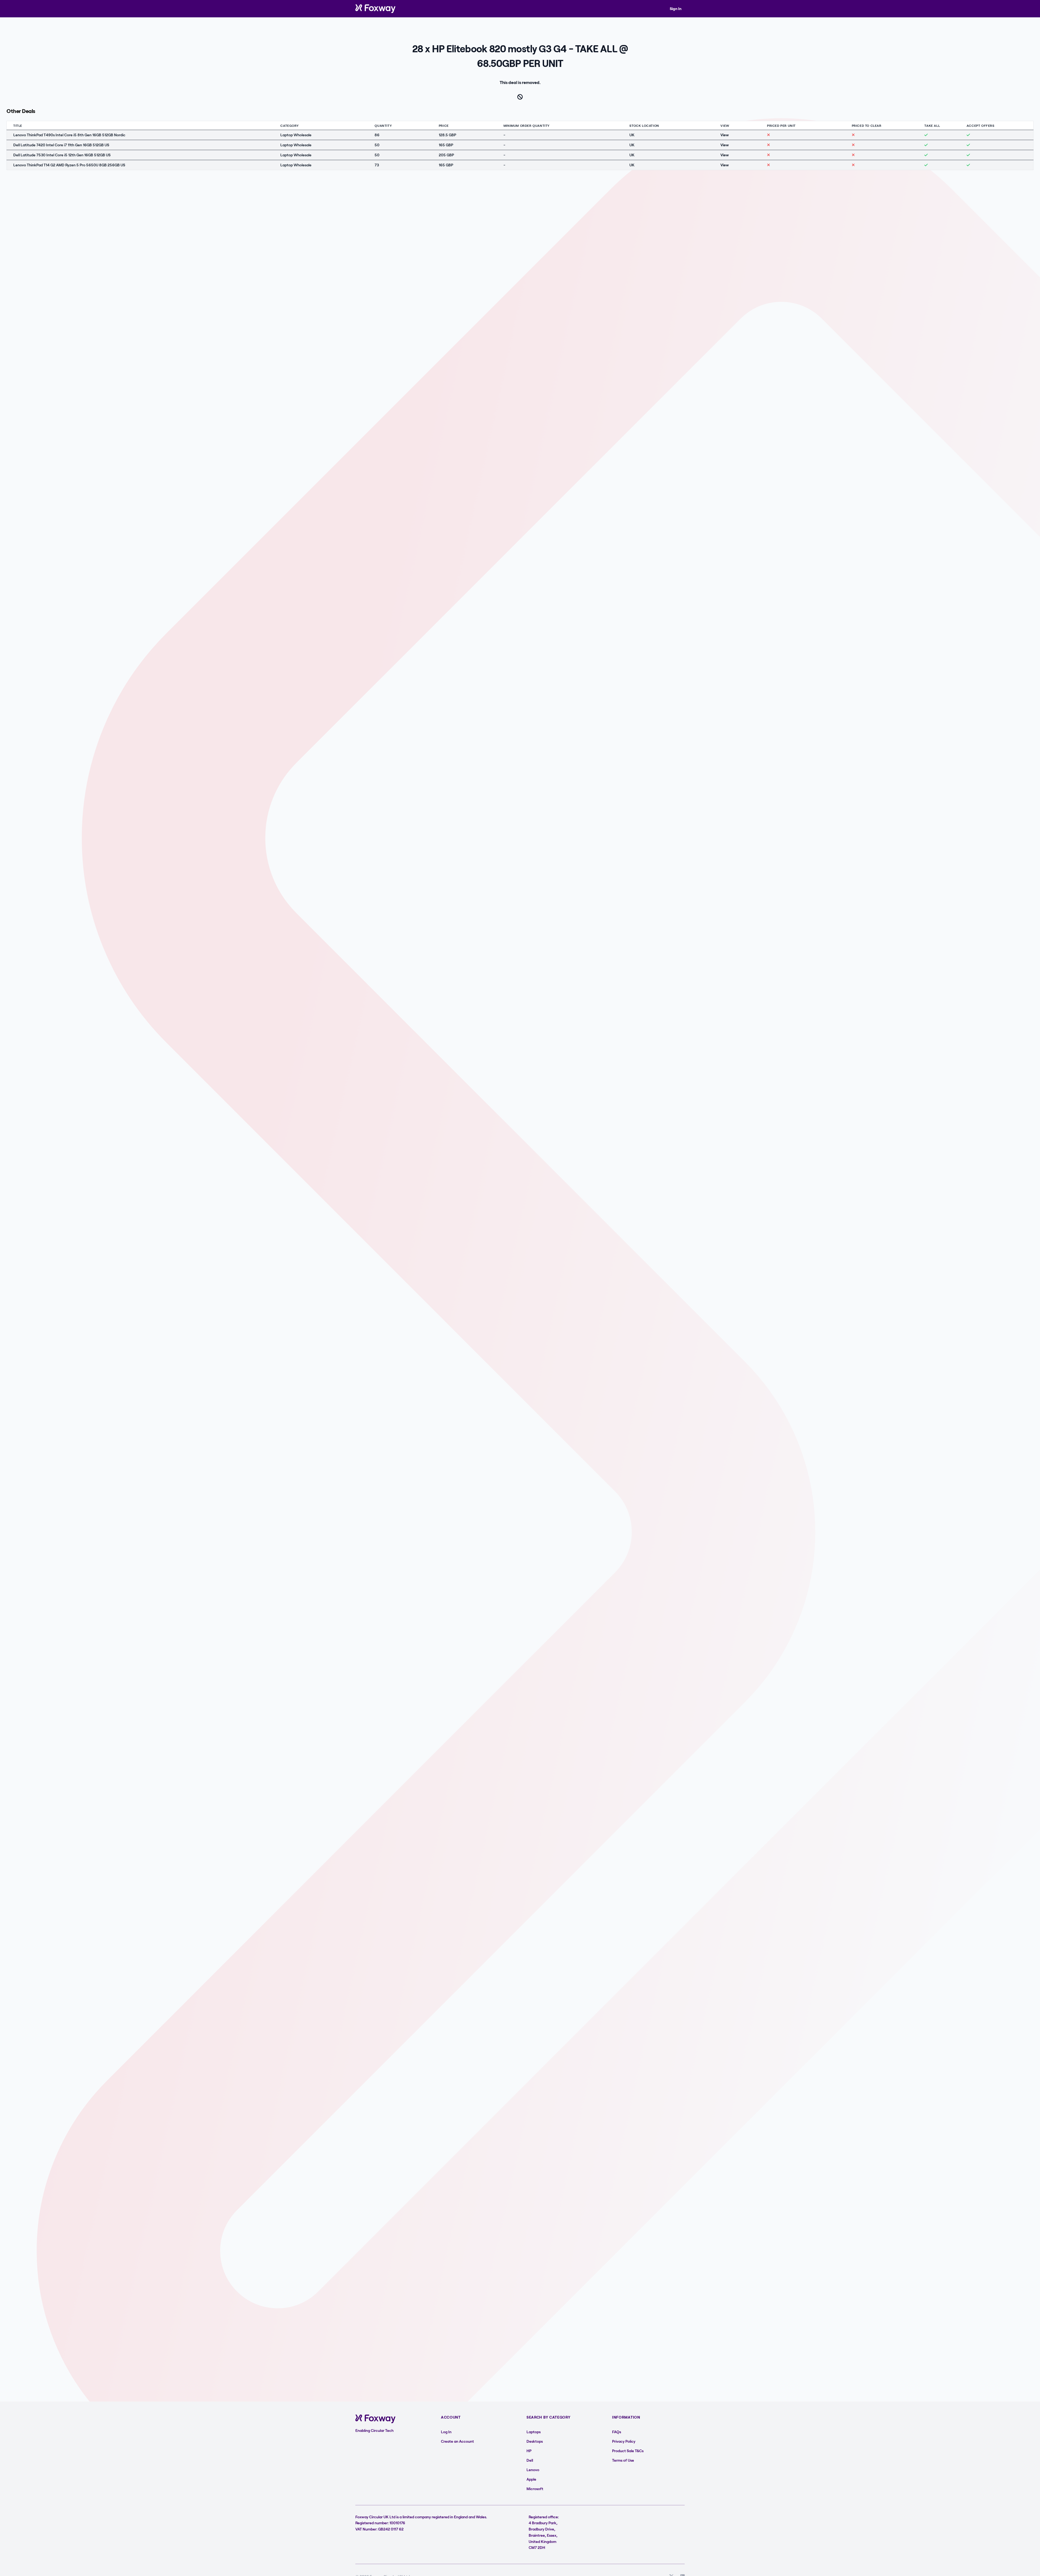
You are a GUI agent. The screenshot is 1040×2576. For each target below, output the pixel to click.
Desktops (535, 2441)
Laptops (534, 2432)
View (725, 135)
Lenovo (533, 2470)
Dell (530, 2460)
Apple (531, 2479)
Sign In (676, 9)
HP (529, 2451)
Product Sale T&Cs (628, 2451)
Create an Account (457, 2441)
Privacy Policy (624, 2441)
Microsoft (535, 2489)
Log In (446, 2432)
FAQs (617, 2432)
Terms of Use (623, 2460)
